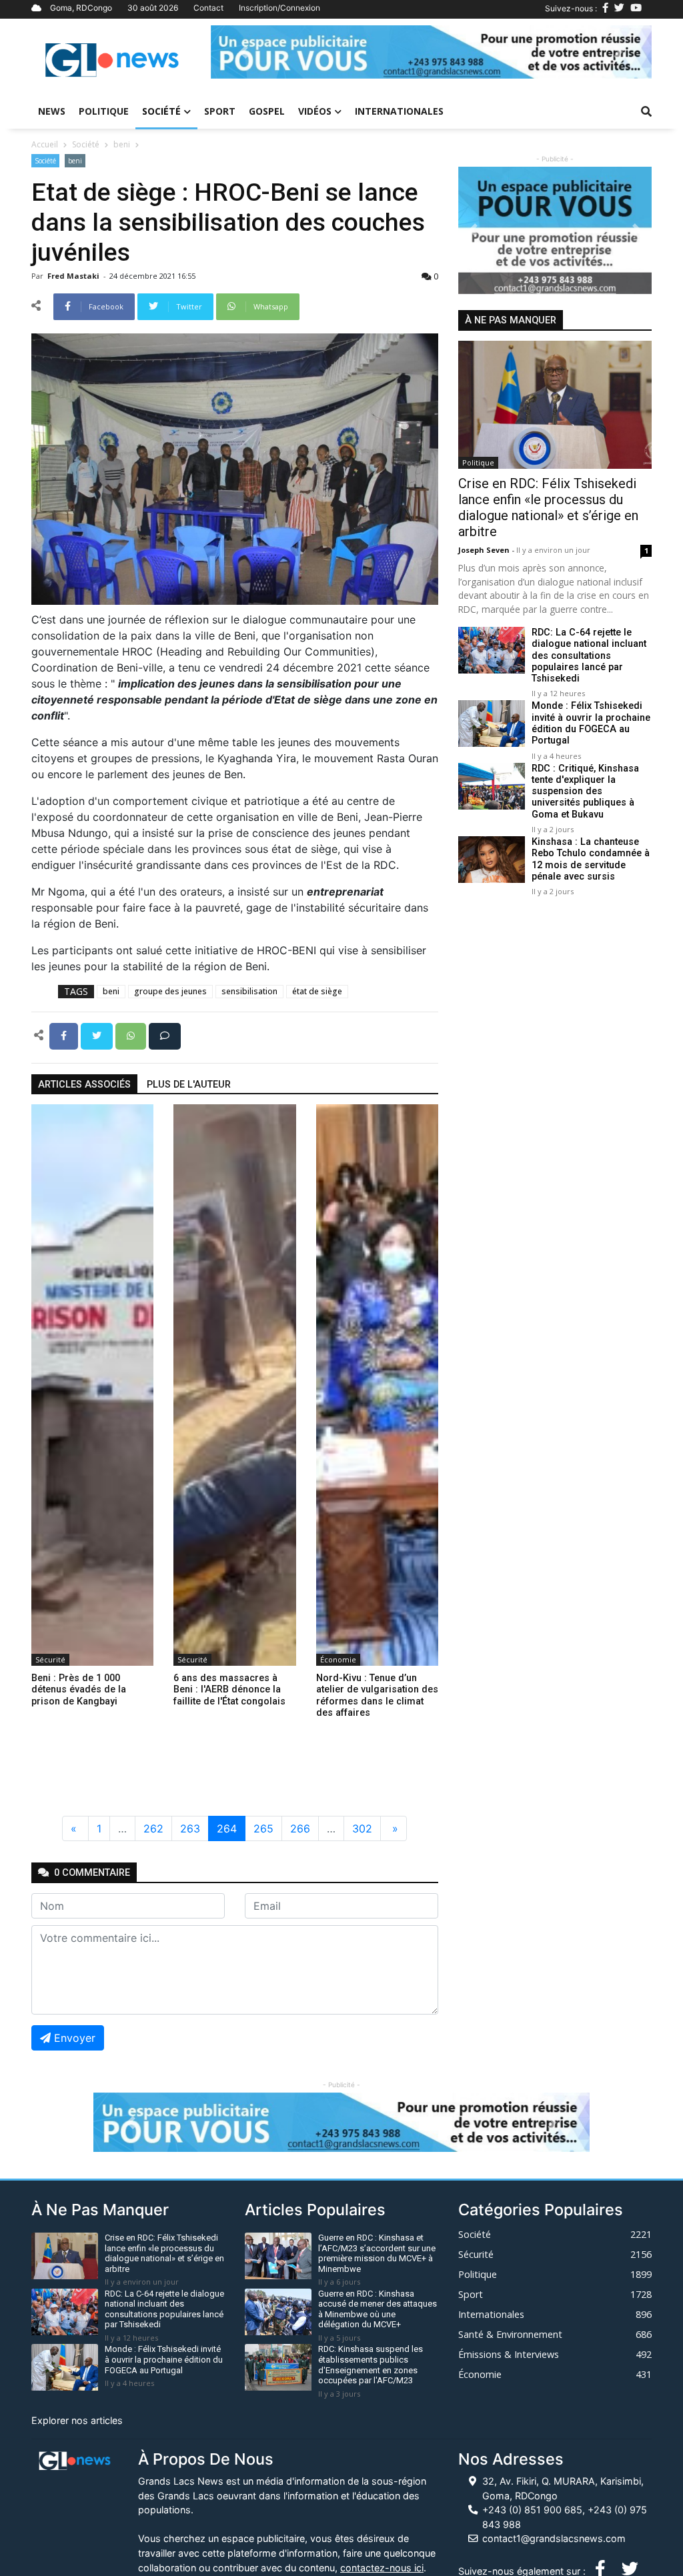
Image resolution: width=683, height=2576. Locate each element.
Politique (104, 111)
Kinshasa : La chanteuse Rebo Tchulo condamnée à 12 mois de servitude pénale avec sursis (591, 859)
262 (153, 1828)
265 (263, 1828)
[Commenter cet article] (165, 1035)
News (52, 111)
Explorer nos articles (77, 2420)
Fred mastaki (74, 276)
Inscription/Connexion (279, 8)
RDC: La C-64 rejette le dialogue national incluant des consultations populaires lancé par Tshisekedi (589, 656)
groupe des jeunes (170, 991)
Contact (208, 8)
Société (161, 111)
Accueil (45, 144)
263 (190, 1828)
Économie (338, 1659)
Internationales (399, 111)
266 (300, 1828)
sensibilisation (249, 991)
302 (362, 1828)
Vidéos (315, 111)
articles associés (84, 1085)
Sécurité (50, 1659)
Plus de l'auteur (189, 1085)
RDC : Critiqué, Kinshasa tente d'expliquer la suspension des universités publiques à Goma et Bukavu (585, 792)
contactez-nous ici (382, 2568)
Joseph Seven (485, 550)
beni (122, 144)
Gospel (267, 111)
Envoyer (75, 2038)
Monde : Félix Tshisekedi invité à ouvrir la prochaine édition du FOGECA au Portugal (591, 723)
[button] (244, 52)
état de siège (317, 991)
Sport (220, 111)
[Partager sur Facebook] (65, 1035)
